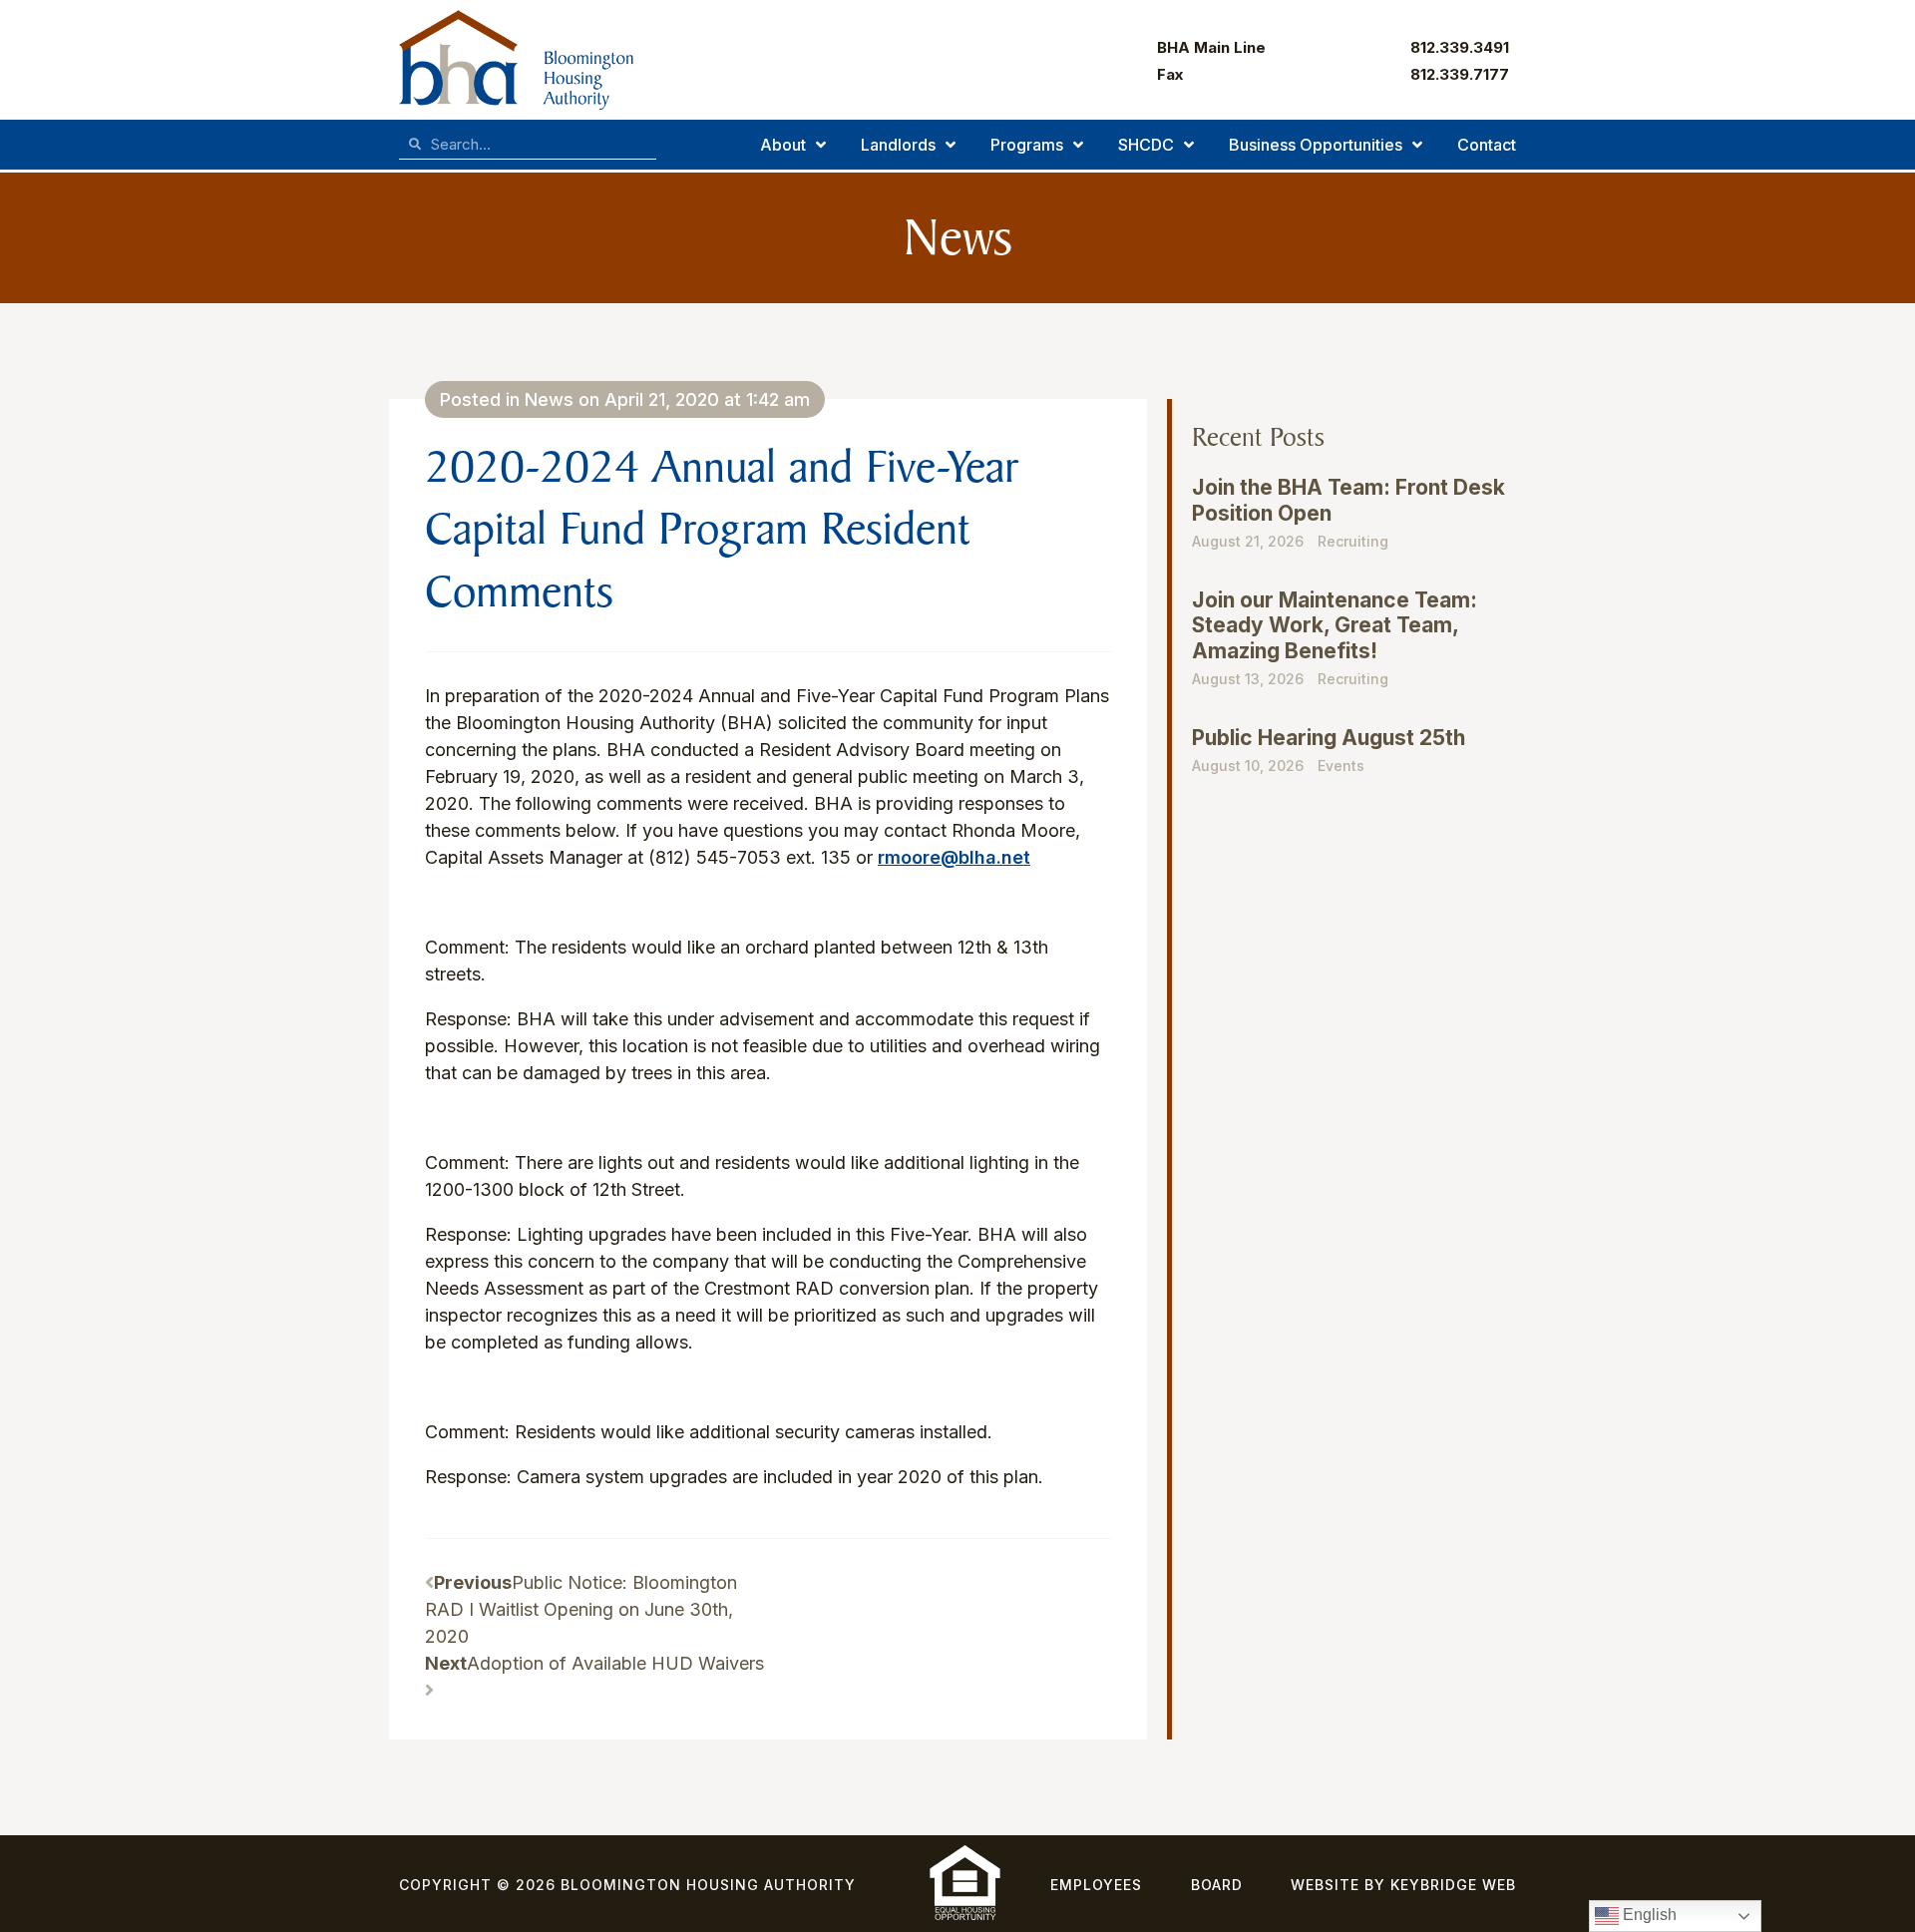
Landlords (898, 145)
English (1648, 1915)
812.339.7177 (1460, 74)
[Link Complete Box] (1349, 521)
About (783, 145)
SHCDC (1146, 145)
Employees (1096, 1885)
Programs (1027, 145)
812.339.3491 (1460, 47)
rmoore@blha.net (954, 857)
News (549, 399)
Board (1217, 1885)
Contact (1487, 145)
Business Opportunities (1316, 145)
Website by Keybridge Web (1403, 1885)
